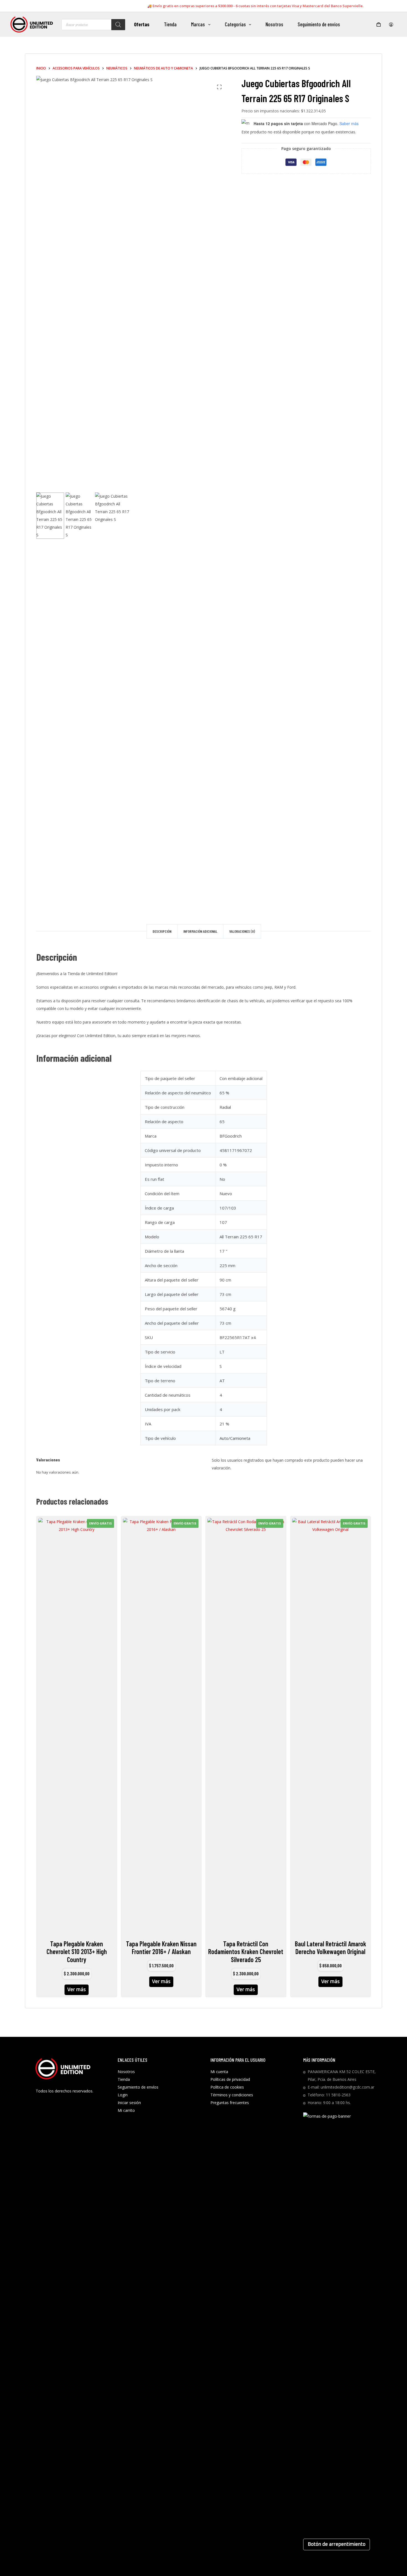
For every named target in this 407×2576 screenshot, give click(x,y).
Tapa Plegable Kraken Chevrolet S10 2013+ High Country (77, 1952)
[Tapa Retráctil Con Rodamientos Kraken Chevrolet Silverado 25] (246, 1725)
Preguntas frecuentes (230, 2103)
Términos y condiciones (232, 2095)
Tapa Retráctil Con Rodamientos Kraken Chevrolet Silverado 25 (246, 1952)
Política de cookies (227, 2087)
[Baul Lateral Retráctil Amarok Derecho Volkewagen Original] (331, 1725)
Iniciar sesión (129, 2103)
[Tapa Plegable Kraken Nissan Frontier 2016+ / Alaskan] (161, 1725)
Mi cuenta (219, 2072)
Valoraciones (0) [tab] (242, 931)
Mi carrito (126, 2110)
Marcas (198, 24)
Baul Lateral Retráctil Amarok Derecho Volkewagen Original (330, 1948)
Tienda (170, 24)
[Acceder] (391, 24)
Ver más (77, 1990)
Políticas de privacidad (230, 2079)
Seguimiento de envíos (319, 24)
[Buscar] (118, 25)
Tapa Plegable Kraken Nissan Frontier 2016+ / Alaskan (161, 1948)
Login (123, 2095)
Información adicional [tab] (200, 931)
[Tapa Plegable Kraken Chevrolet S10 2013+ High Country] (77, 1725)
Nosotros (274, 24)
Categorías (235, 24)
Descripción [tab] (162, 931)
